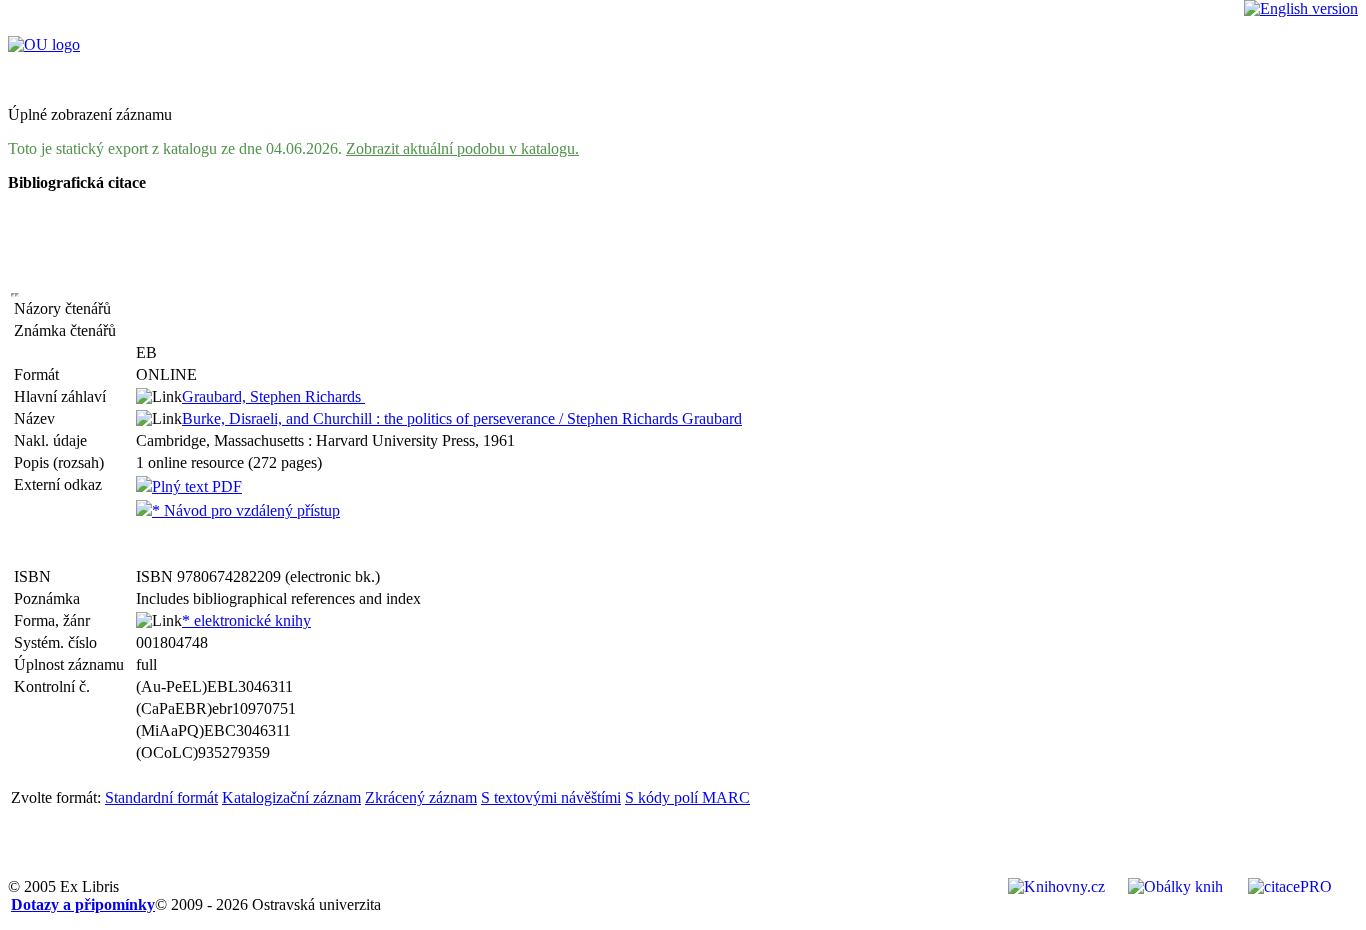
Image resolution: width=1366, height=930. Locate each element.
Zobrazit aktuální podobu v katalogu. (462, 148)
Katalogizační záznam (291, 797)
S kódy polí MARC (687, 797)
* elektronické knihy (246, 620)
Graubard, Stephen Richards (273, 396)
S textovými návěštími (551, 797)
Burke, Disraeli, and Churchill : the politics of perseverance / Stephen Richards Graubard (462, 418)
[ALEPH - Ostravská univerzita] (44, 44)
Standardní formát (161, 797)
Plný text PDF (197, 486)
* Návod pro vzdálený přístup (246, 510)
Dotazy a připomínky (83, 904)
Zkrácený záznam (421, 797)
